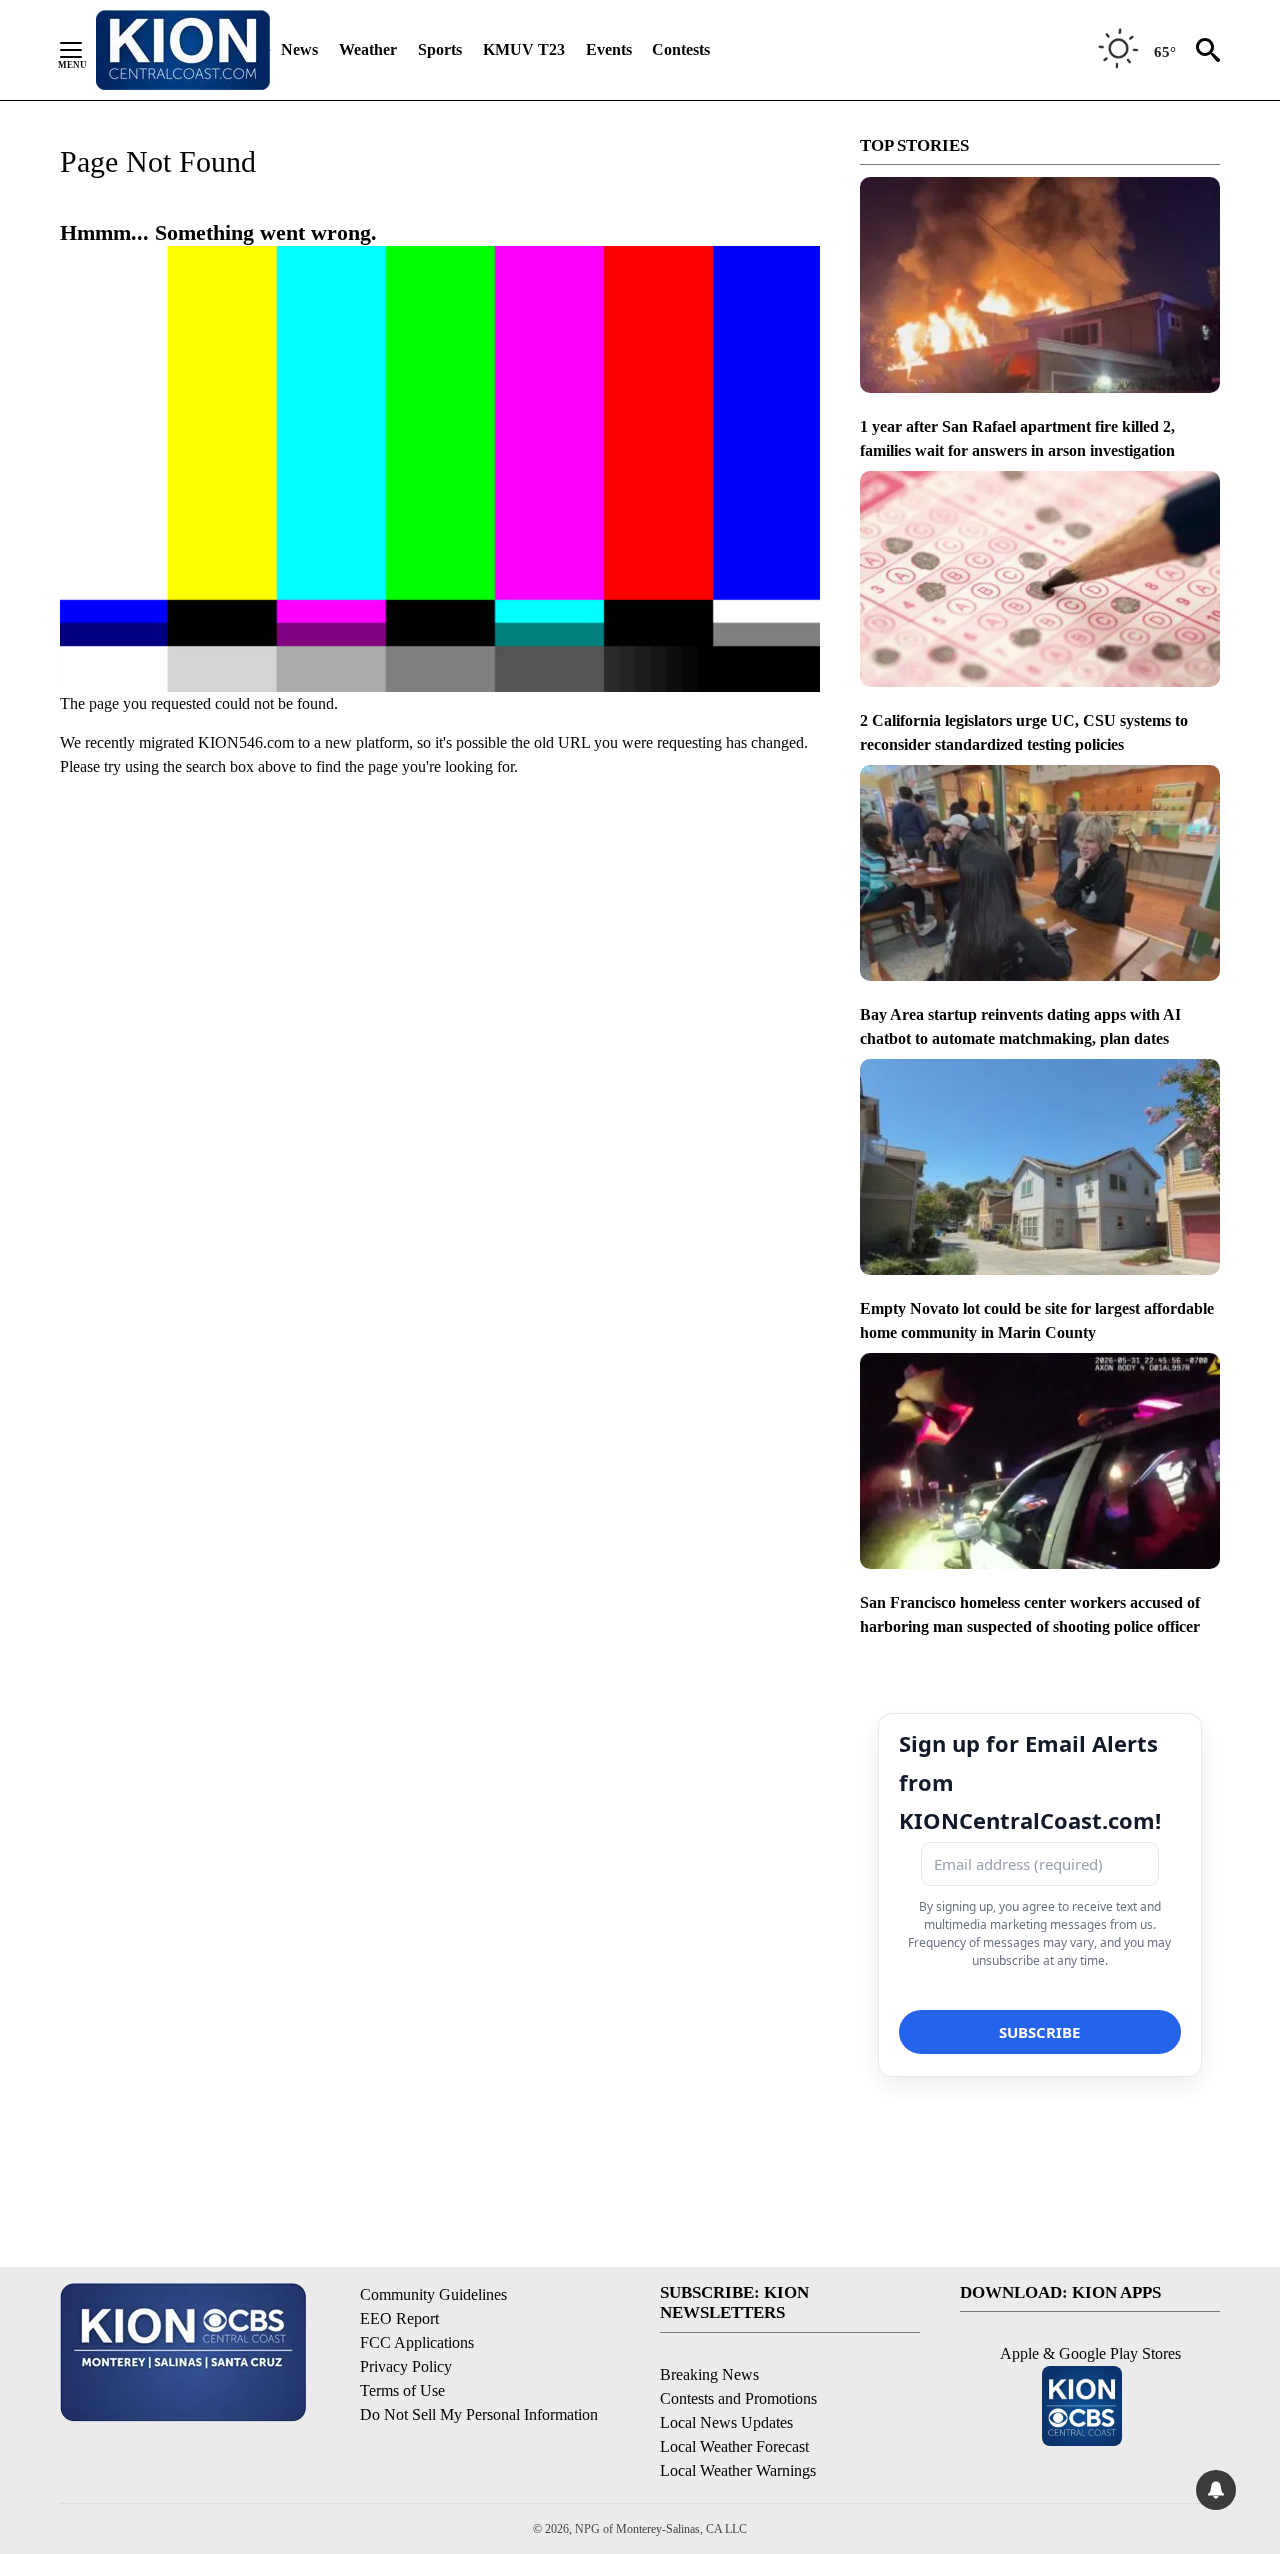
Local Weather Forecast (734, 2446)
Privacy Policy (406, 2366)
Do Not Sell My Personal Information (479, 2414)
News (299, 49)
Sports (440, 49)
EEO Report (399, 2318)
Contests (681, 49)
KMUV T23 (524, 49)
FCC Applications (417, 2342)
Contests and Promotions (738, 2398)
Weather (368, 49)
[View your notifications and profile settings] (1216, 2490)
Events (609, 49)
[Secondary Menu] (86, 50)
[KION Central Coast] (183, 50)
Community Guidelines (433, 2294)
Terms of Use (402, 2390)
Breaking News (709, 2374)
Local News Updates (726, 2422)
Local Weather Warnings (738, 2470)
